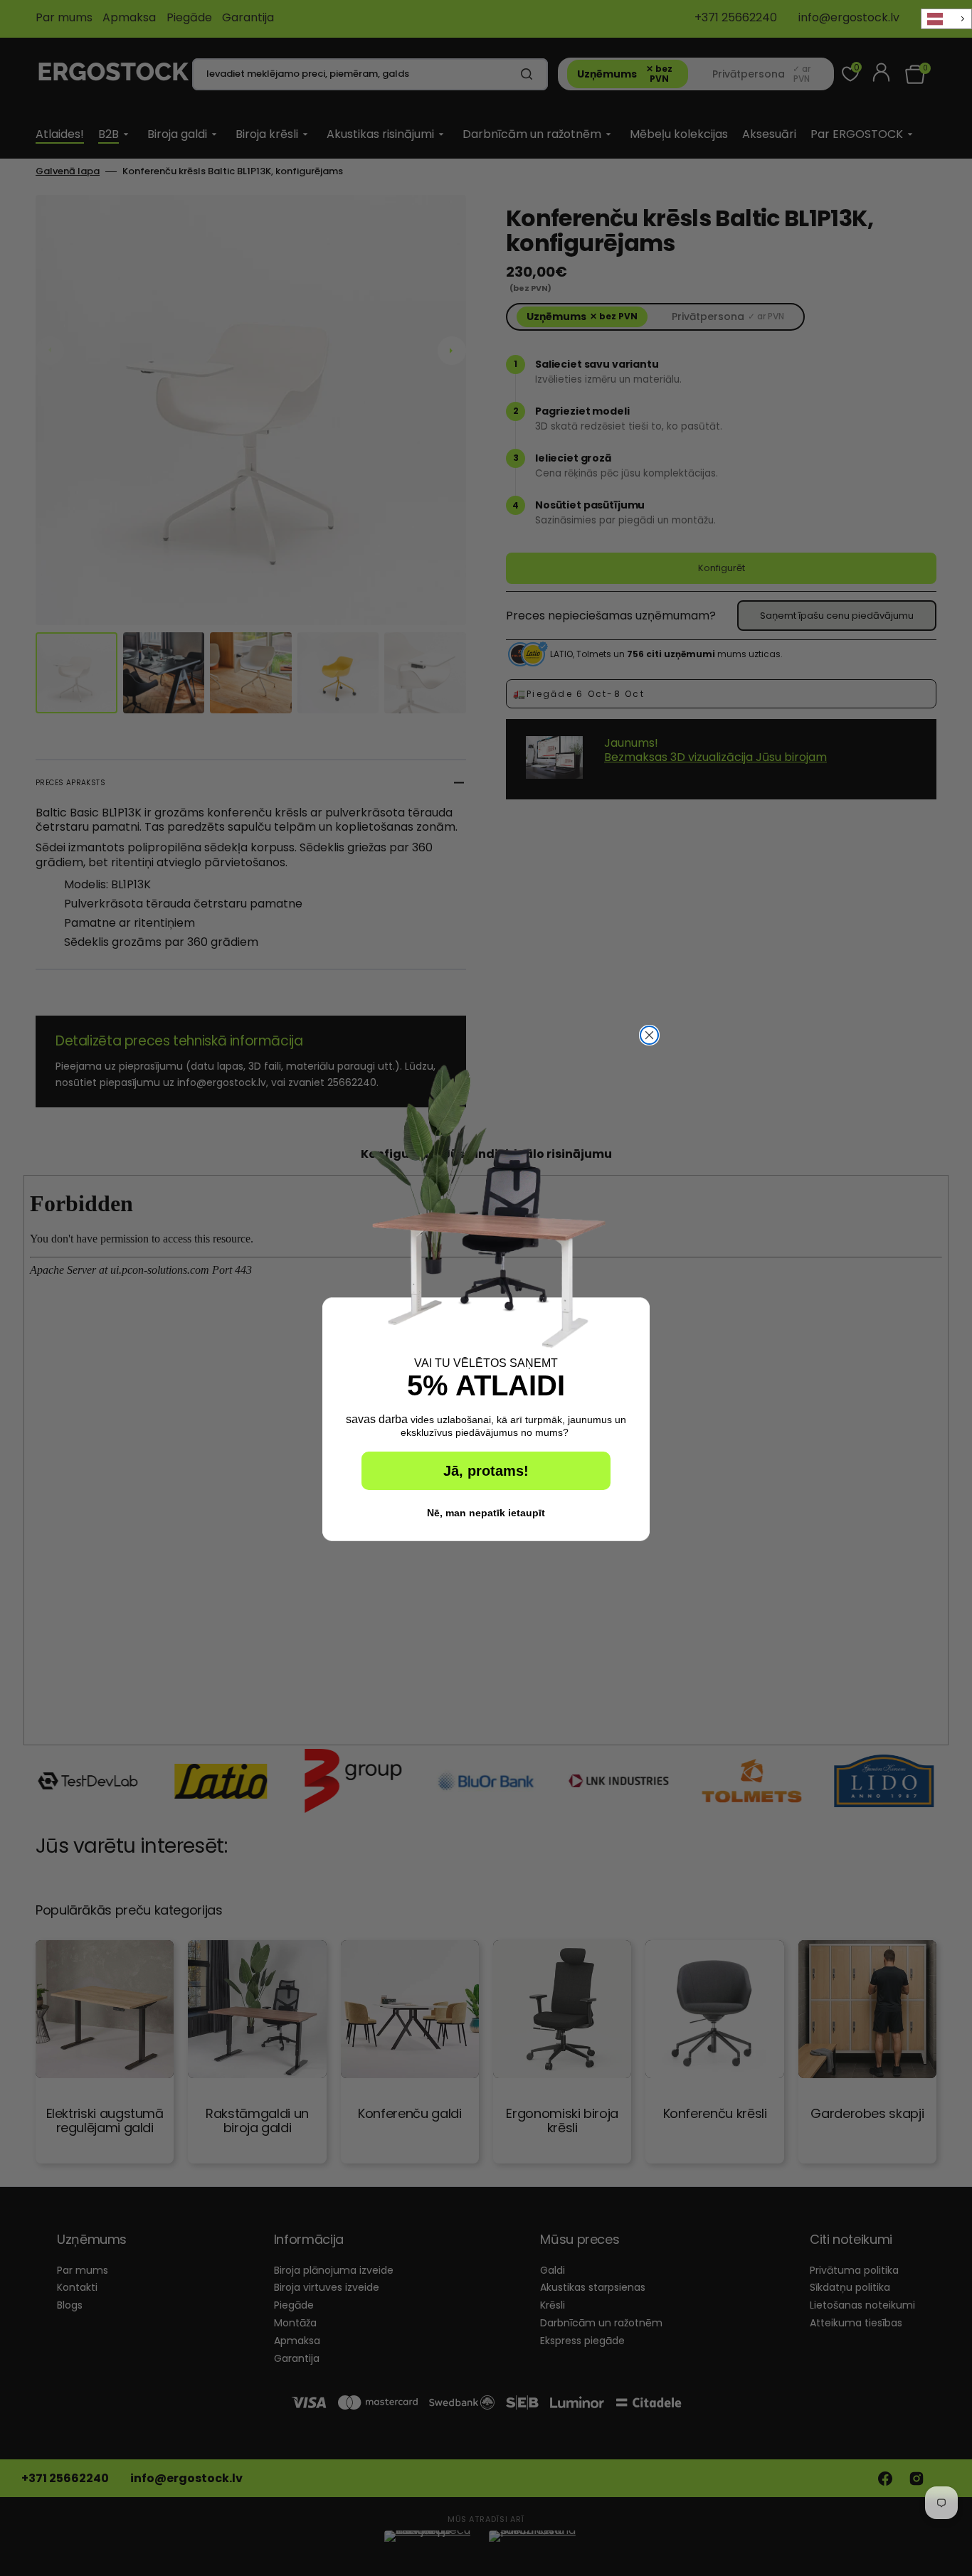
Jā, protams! (486, 1471)
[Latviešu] (946, 19)
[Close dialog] (649, 1035)
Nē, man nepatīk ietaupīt (486, 1513)
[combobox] (946, 19)
